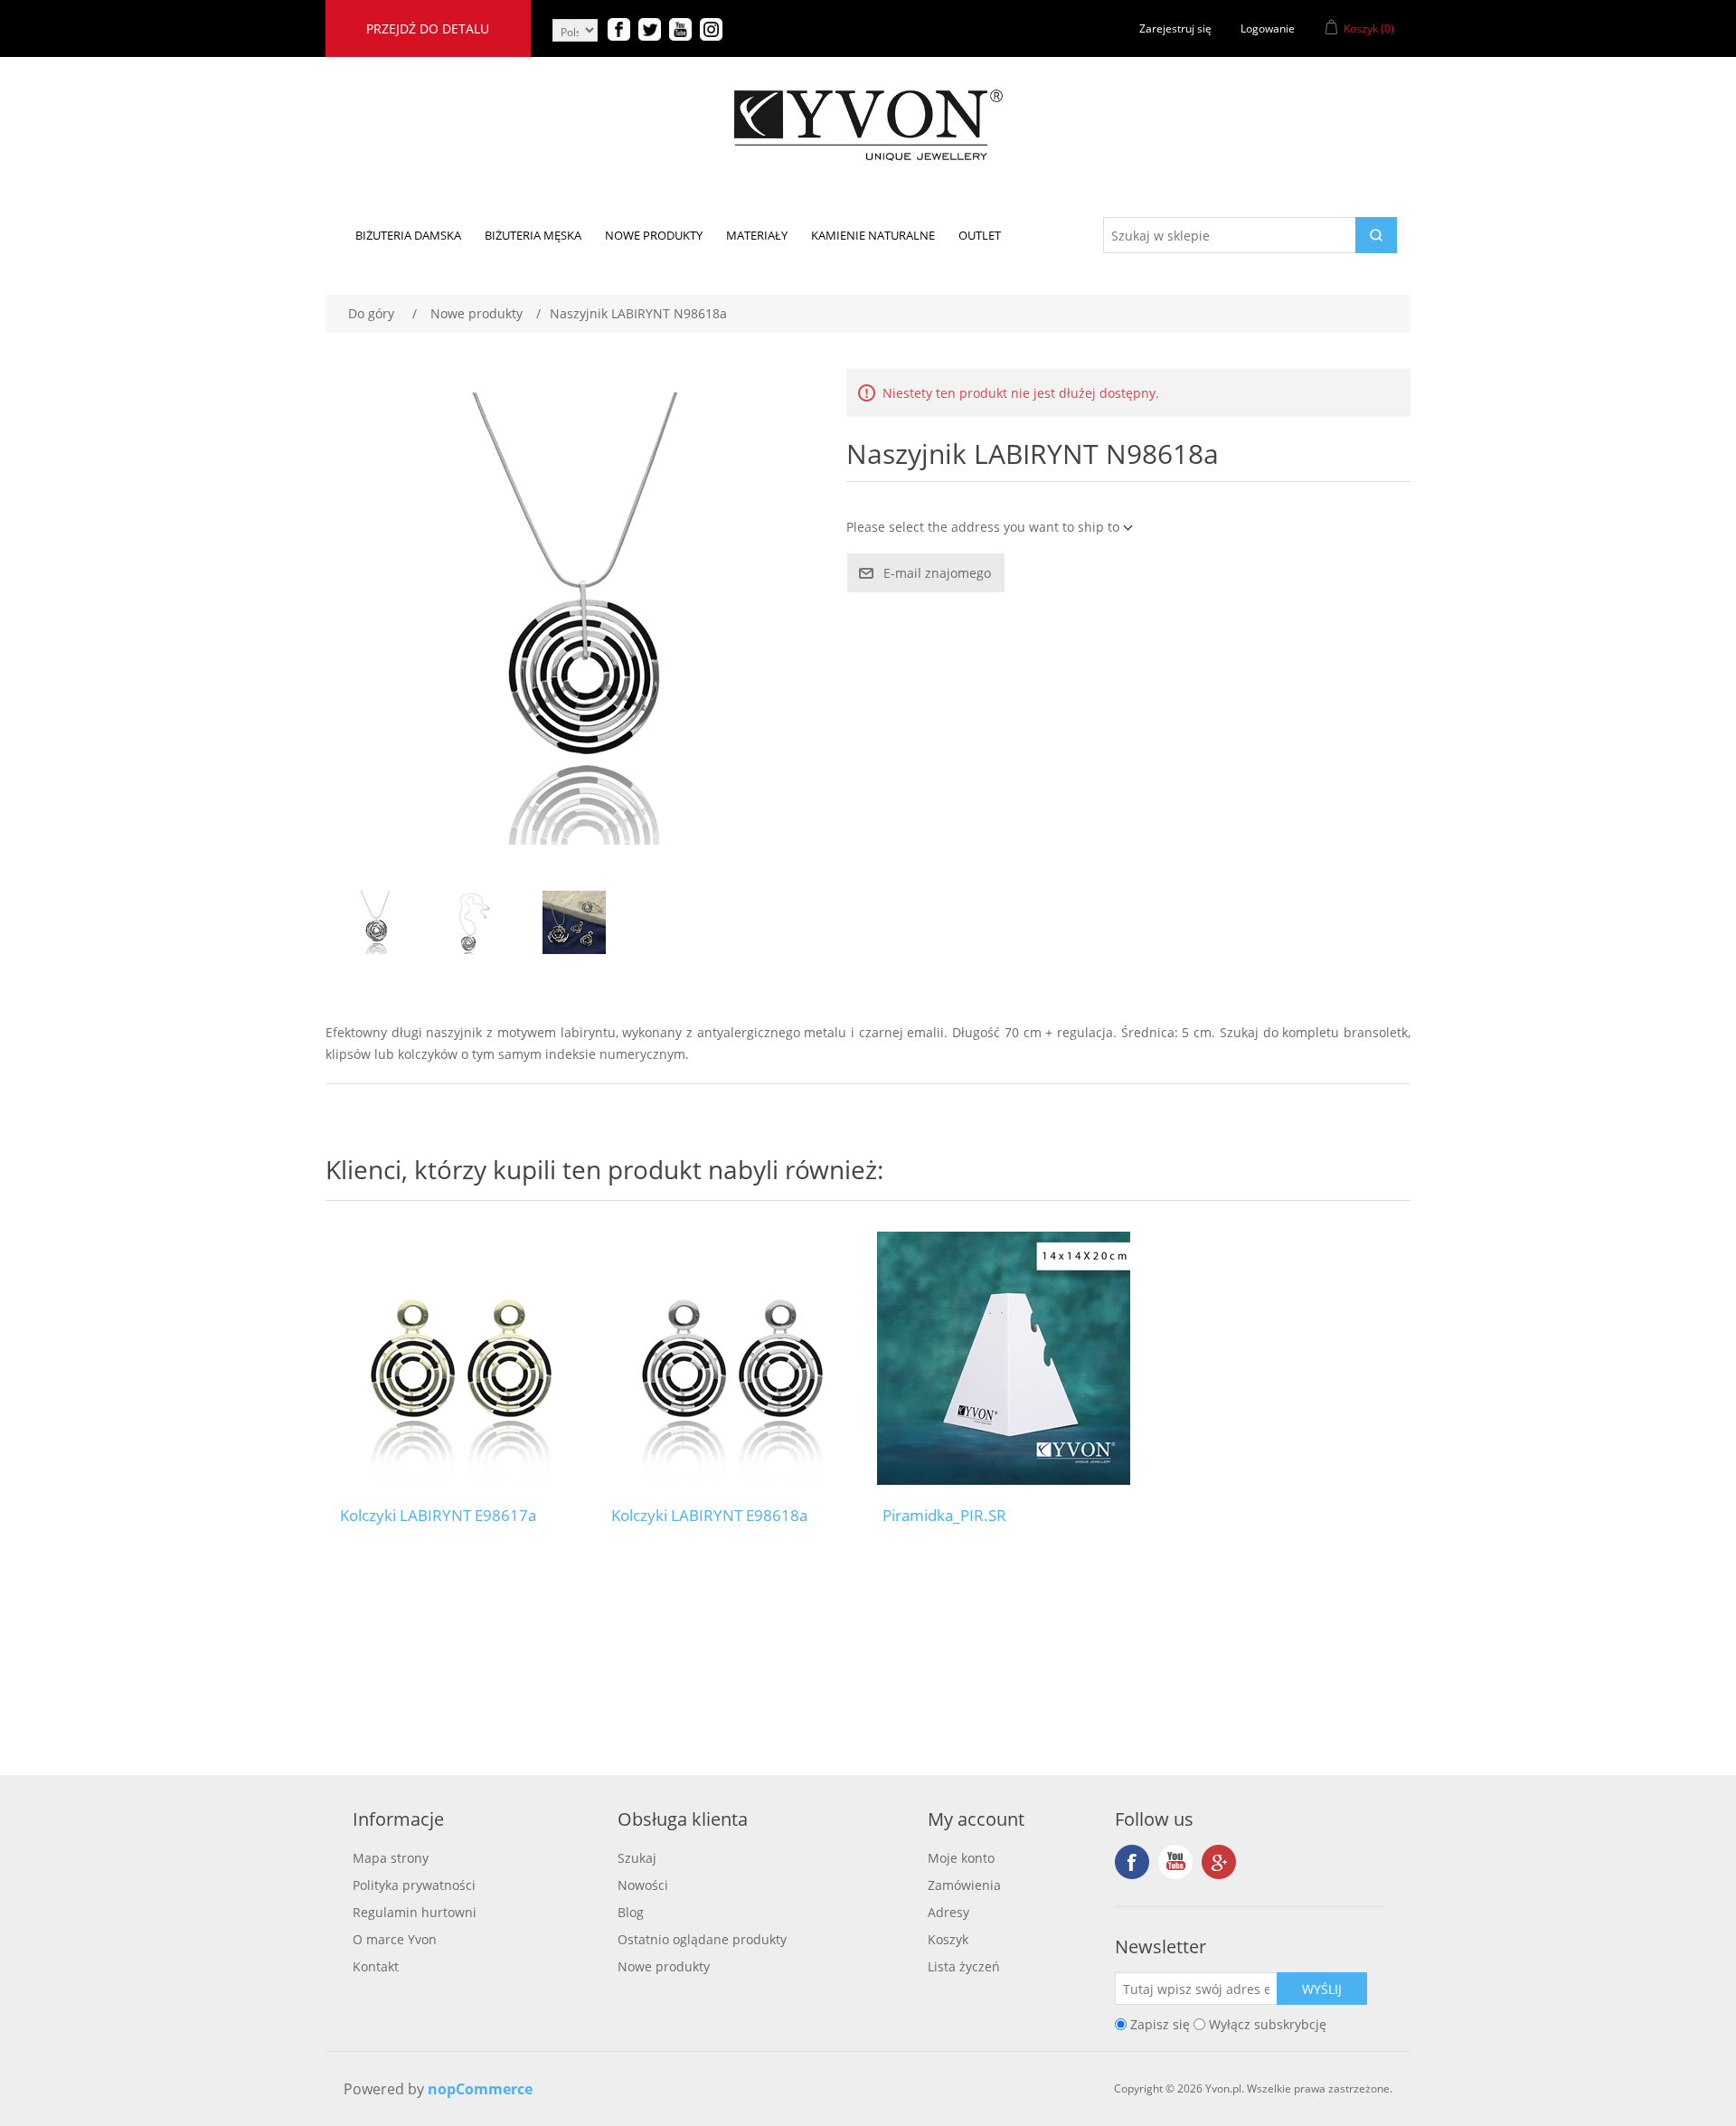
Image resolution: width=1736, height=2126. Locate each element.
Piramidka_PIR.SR (944, 1516)
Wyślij (1322, 1989)
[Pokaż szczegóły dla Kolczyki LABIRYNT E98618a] (732, 1358)
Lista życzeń (964, 1966)
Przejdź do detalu (428, 28)
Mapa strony (391, 1858)
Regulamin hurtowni (415, 1912)
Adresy (948, 1912)
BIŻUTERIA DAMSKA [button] (408, 235)
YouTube (1175, 1862)
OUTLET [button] (980, 235)
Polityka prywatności (414, 1885)
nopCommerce (480, 2089)
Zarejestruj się (1175, 28)
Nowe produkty (664, 1966)
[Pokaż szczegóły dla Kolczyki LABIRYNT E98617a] (461, 1358)
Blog (631, 1912)
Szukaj (637, 1858)
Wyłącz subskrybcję (1268, 2024)
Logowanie (1268, 28)
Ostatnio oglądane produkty (702, 1939)
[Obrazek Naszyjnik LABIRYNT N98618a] (375, 922)
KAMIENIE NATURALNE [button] (873, 235)
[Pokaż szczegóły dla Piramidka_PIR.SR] (1004, 1358)
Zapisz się (1160, 2024)
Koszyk (948, 1939)
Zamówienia (964, 1885)
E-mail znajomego (937, 573)
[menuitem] (408, 235)
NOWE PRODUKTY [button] (654, 235)
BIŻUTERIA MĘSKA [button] (533, 235)
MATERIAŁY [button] (757, 235)
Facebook (1132, 1862)
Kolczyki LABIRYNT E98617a (438, 1516)
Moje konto (961, 1858)
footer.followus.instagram (1219, 1862)
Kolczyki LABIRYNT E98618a (709, 1516)
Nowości (643, 1885)
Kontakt (376, 1966)
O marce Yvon (395, 1939)
